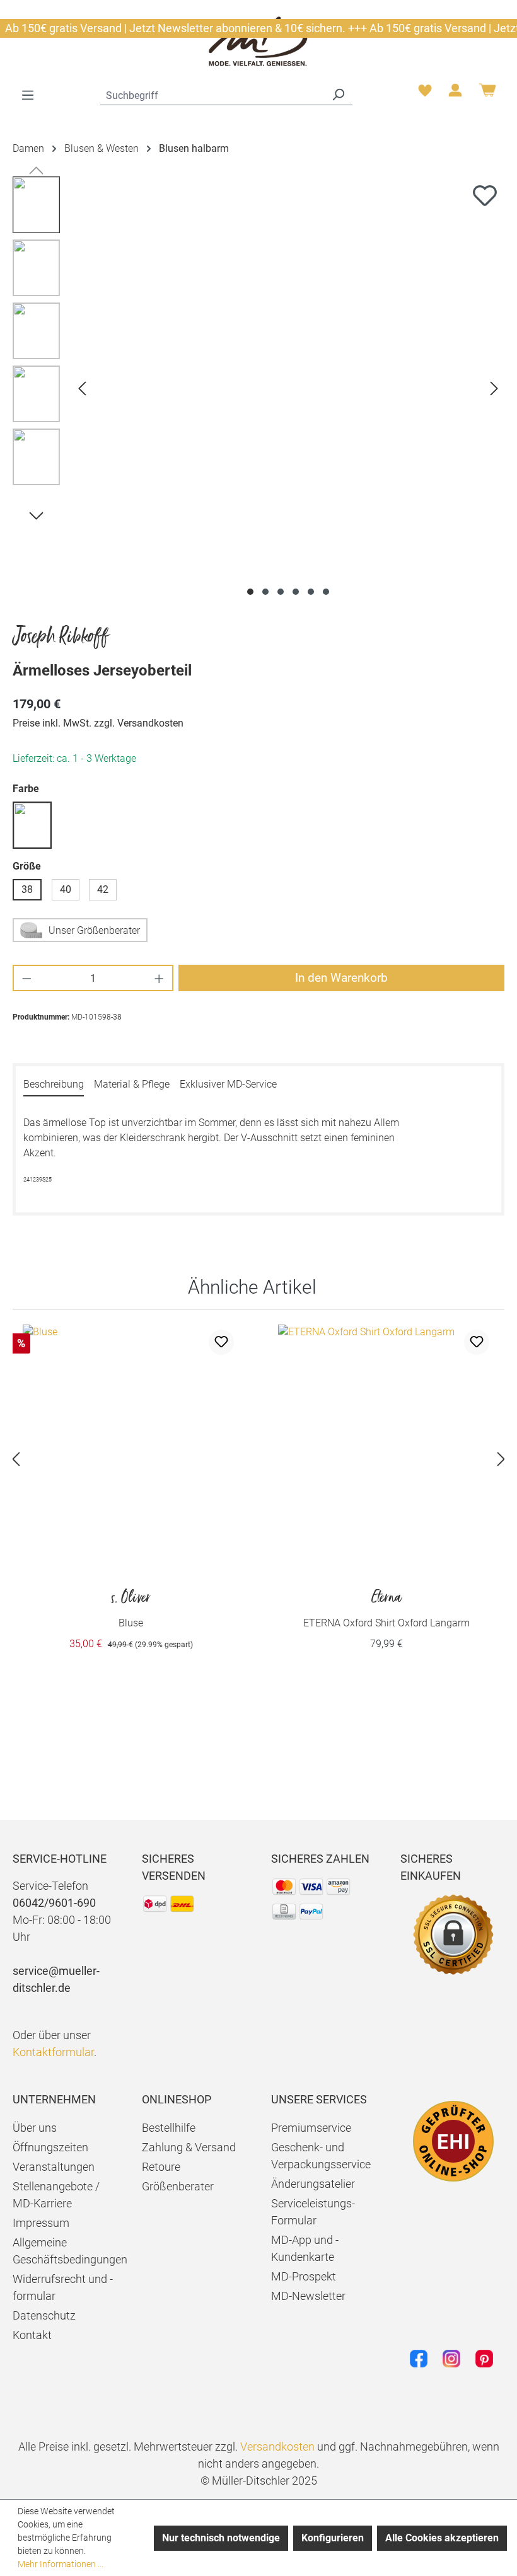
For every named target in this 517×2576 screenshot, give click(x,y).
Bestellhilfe (169, 2128)
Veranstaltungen (54, 2167)
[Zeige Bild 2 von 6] (265, 592)
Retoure (161, 2167)
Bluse (131, 1609)
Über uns (35, 2128)
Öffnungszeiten (50, 2147)
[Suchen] (338, 94)
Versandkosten (277, 2447)
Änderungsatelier (313, 2184)
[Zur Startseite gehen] (258, 41)
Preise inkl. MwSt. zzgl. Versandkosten (98, 723)
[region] (258, 388)
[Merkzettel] (425, 94)
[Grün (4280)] (32, 825)
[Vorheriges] (82, 388)
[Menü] (28, 95)
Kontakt (32, 2335)
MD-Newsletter (308, 2296)
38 (27, 889)
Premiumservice (311, 2128)
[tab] (54, 1085)
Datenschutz (44, 2315)
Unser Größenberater (94, 930)
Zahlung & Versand (189, 2147)
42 (103, 889)
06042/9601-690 (54, 1903)
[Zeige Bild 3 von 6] (281, 592)
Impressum (41, 2223)
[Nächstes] (494, 388)
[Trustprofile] (453, 2141)
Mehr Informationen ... (61, 2564)
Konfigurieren (333, 2538)
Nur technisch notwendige (221, 2538)
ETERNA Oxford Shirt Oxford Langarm (386, 1609)
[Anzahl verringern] (26, 978)
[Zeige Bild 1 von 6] (250, 592)
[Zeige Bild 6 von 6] (326, 592)
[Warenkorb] (487, 95)
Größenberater (178, 2186)
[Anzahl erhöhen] (160, 978)
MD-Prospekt (304, 2276)
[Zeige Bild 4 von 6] (296, 592)
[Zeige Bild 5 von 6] (311, 592)
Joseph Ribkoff (61, 637)
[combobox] (212, 94)
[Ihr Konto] (455, 94)
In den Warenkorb (341, 978)
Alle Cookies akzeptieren (442, 2538)
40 (66, 889)
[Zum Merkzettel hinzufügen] (485, 195)
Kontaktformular (53, 2052)
